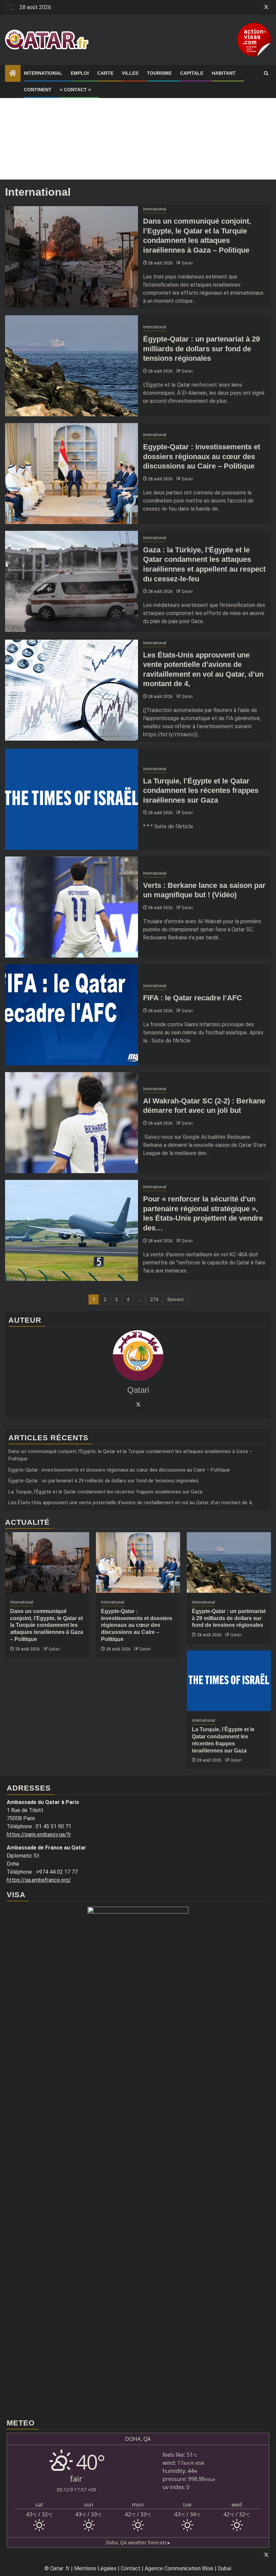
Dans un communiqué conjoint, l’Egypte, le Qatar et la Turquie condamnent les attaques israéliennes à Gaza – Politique (47, 1625)
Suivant (175, 1299)
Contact (131, 2568)
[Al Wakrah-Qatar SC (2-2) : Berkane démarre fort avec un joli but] (72, 1123)
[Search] (266, 73)
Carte (105, 73)
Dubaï (225, 2568)
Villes (130, 73)
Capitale (192, 73)
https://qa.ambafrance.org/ (39, 1880)
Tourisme (159, 73)
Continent (38, 90)
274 (154, 1299)
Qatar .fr (60, 2568)
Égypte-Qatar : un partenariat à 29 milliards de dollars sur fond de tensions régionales (201, 349)
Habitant (224, 73)
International (43, 73)
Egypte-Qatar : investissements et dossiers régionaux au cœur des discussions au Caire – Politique (202, 456)
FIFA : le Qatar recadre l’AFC (193, 998)
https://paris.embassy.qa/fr (39, 1834)
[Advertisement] (138, 132)
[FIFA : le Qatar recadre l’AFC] (72, 1015)
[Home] (13, 74)
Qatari (187, 263)
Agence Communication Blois (179, 2568)
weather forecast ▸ (138, 2542)
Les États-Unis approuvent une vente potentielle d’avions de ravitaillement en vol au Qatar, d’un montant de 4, (130, 1503)
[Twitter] (138, 1404)
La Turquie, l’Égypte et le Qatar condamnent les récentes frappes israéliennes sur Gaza (201, 791)
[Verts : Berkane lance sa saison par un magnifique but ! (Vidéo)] (72, 907)
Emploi (80, 73)
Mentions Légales (95, 2568)
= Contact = (75, 90)
